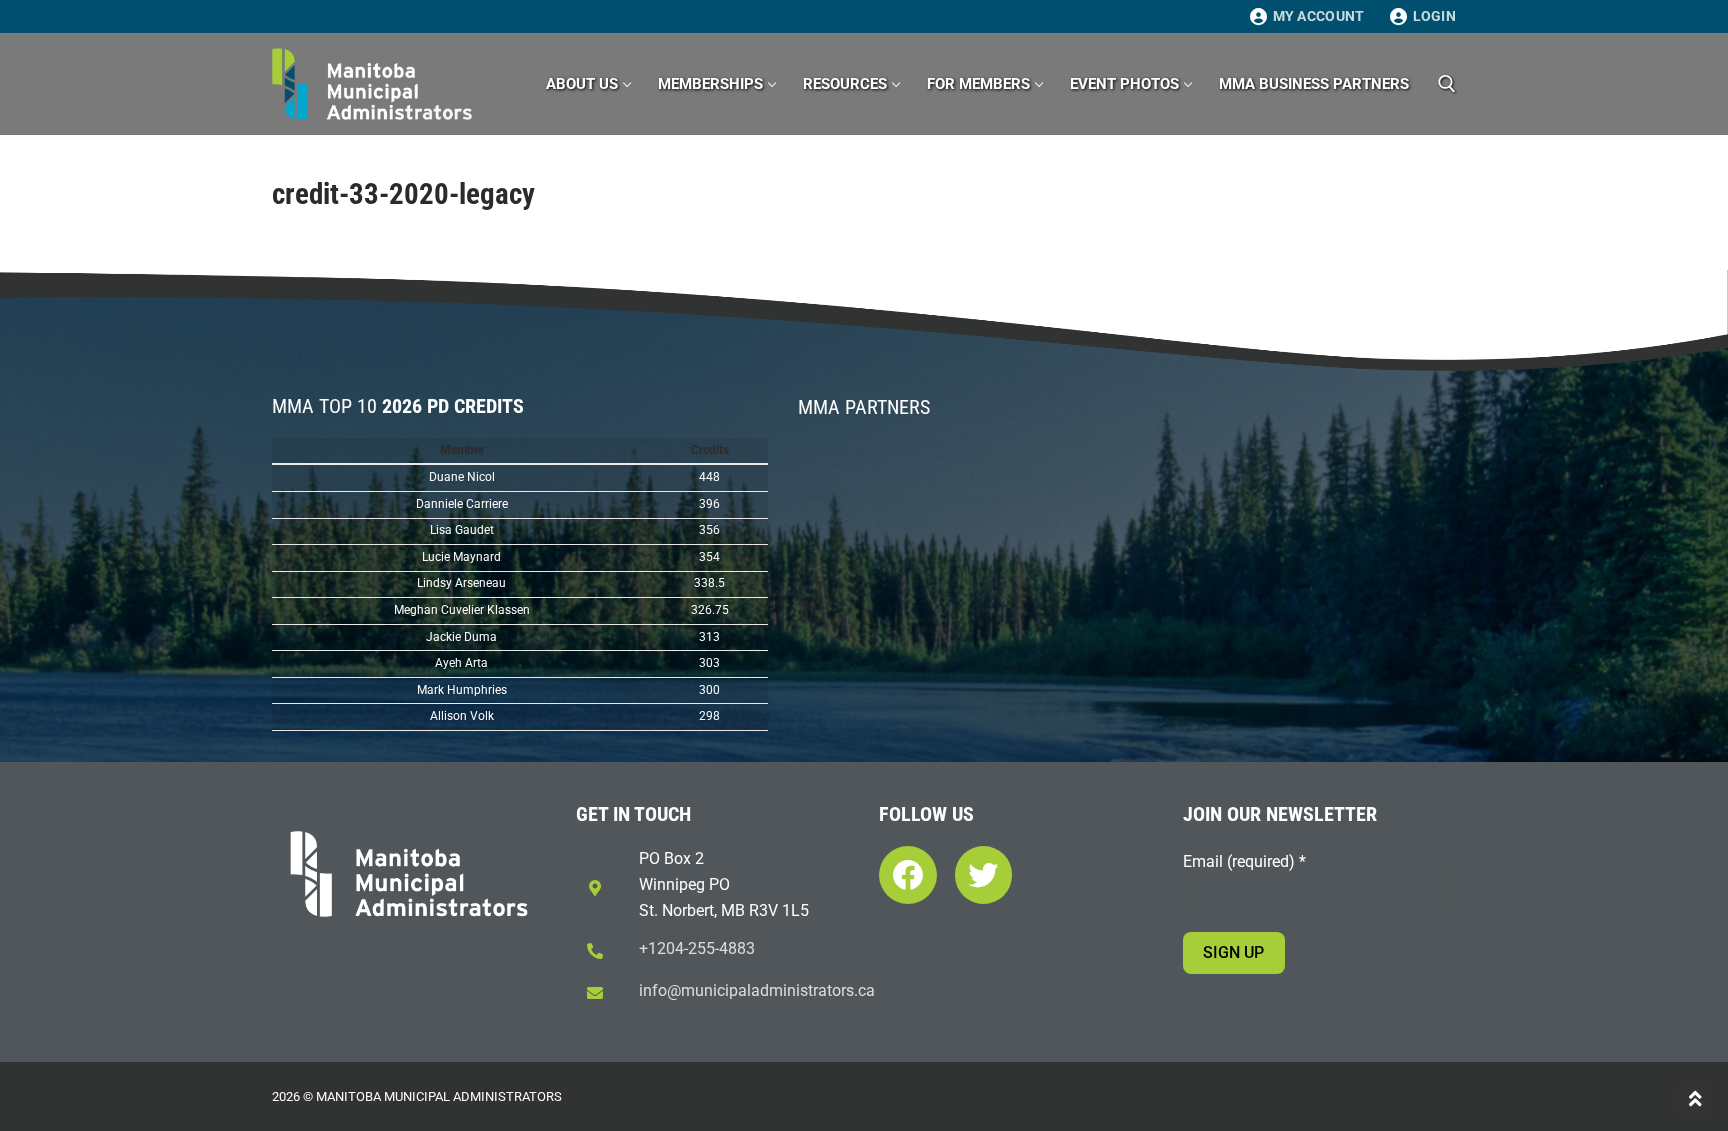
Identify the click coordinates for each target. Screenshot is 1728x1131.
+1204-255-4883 (697, 948)
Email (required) (1244, 861)
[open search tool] (1447, 84)
